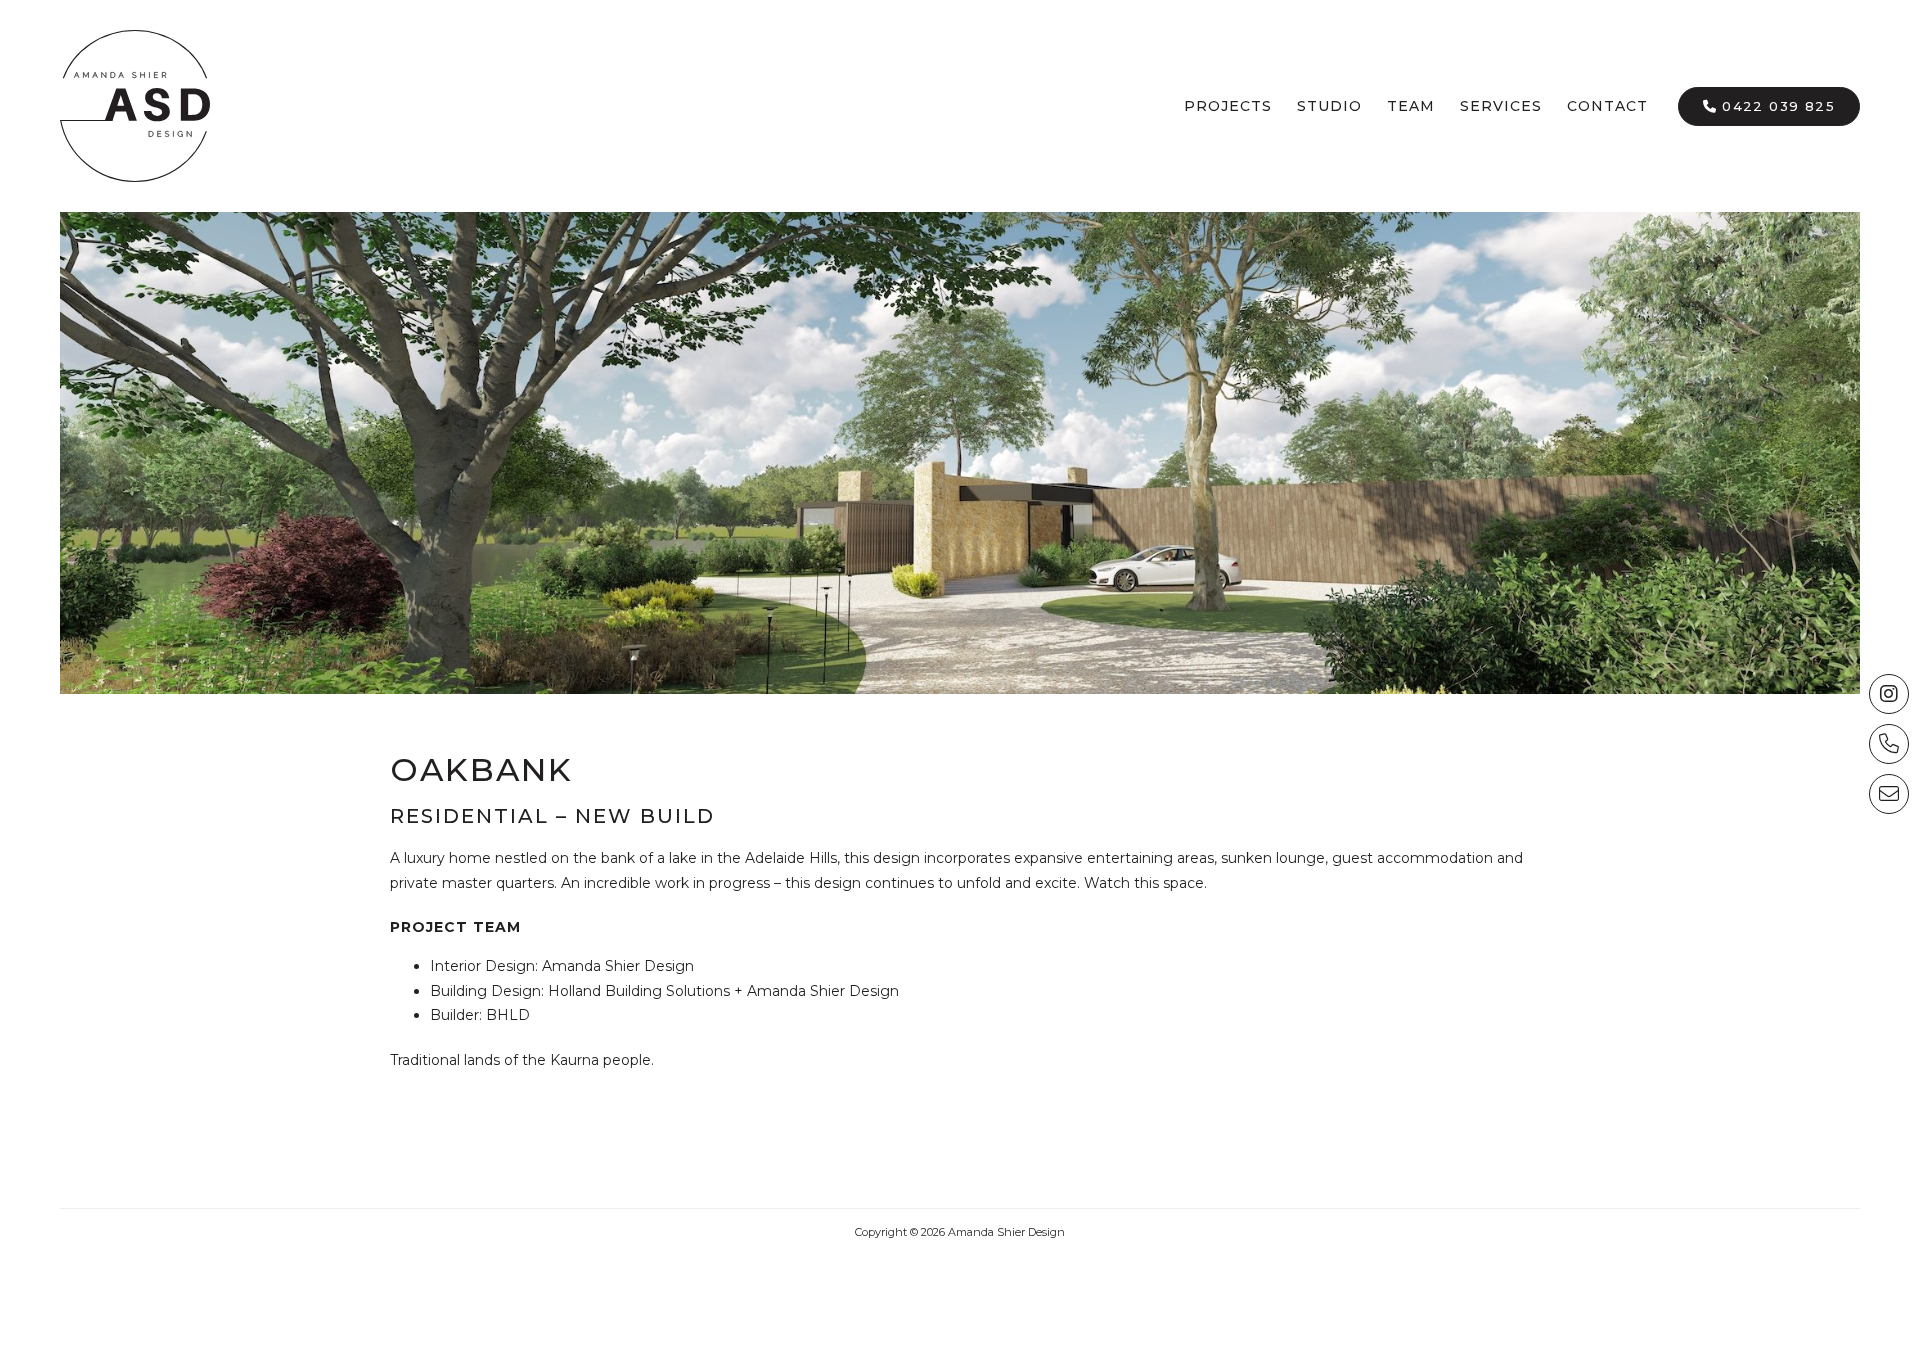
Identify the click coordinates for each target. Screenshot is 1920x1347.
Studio (1329, 106)
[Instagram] (1889, 694)
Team (1411, 106)
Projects (1228, 106)
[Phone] (1889, 744)
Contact (1607, 106)
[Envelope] (1889, 794)
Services (1501, 106)
